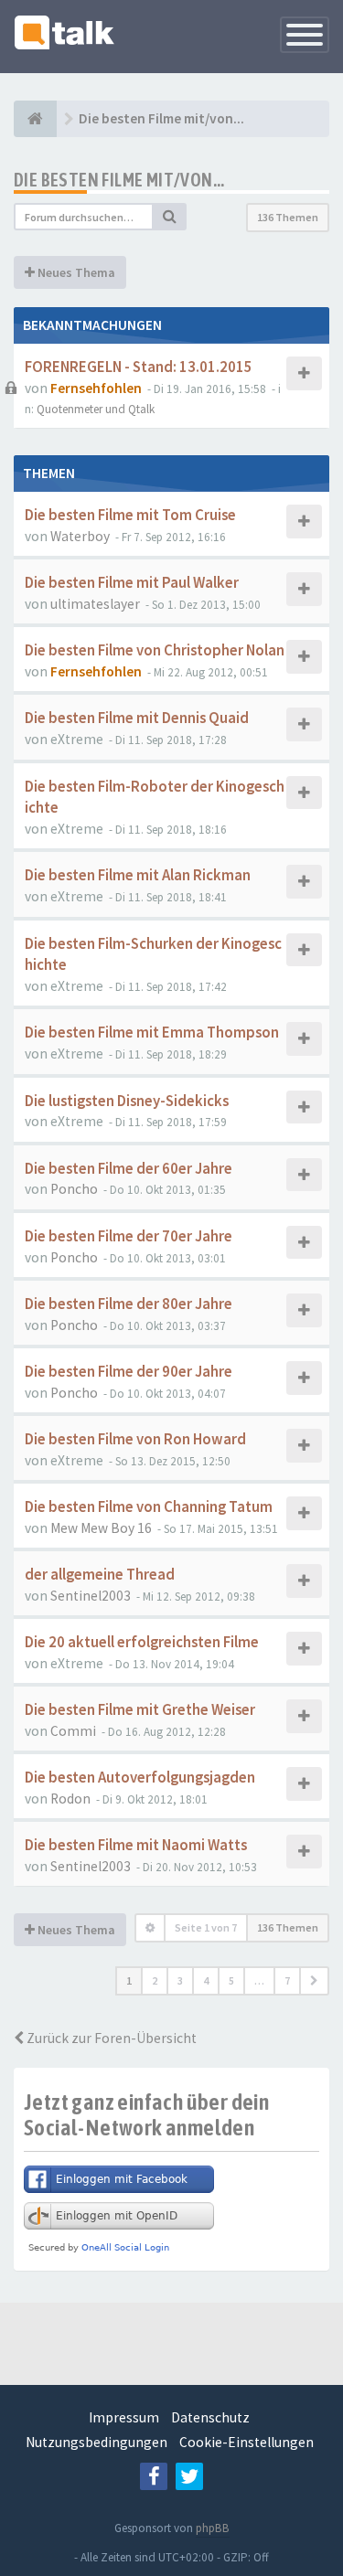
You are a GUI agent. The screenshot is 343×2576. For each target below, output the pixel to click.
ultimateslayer (95, 604)
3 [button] (180, 1980)
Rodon (70, 1799)
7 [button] (287, 1980)
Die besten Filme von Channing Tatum (149, 1507)
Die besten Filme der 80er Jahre (129, 1304)
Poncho (74, 1189)
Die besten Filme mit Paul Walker (132, 583)
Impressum (124, 2417)
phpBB (213, 2528)
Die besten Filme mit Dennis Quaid (137, 718)
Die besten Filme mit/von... (119, 180)
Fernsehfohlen (96, 388)
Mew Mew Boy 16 (101, 1528)
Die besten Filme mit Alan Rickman (138, 875)
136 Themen (288, 217)
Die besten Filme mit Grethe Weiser (140, 1710)
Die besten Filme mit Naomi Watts (136, 1845)
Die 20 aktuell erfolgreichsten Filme (142, 1642)
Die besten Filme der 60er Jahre (129, 1169)
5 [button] (231, 1980)
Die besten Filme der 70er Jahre (129, 1236)
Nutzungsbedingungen (96, 2442)
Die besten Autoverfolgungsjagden (140, 1778)
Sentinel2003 (91, 1596)
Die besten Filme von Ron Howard (135, 1439)
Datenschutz (210, 2417)
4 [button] (206, 1980)
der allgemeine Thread (100, 1575)
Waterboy (80, 536)
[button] (314, 1981)
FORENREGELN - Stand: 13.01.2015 (139, 367)
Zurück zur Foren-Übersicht (110, 2038)
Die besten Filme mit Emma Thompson (152, 1033)
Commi (73, 1731)
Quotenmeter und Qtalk (96, 409)
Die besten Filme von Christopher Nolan (155, 650)
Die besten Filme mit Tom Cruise (130, 515)
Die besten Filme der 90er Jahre (129, 1372)
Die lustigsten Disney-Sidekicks (127, 1101)
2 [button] (155, 1980)
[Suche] (170, 217)
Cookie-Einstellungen (247, 2442)
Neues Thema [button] (75, 272)
